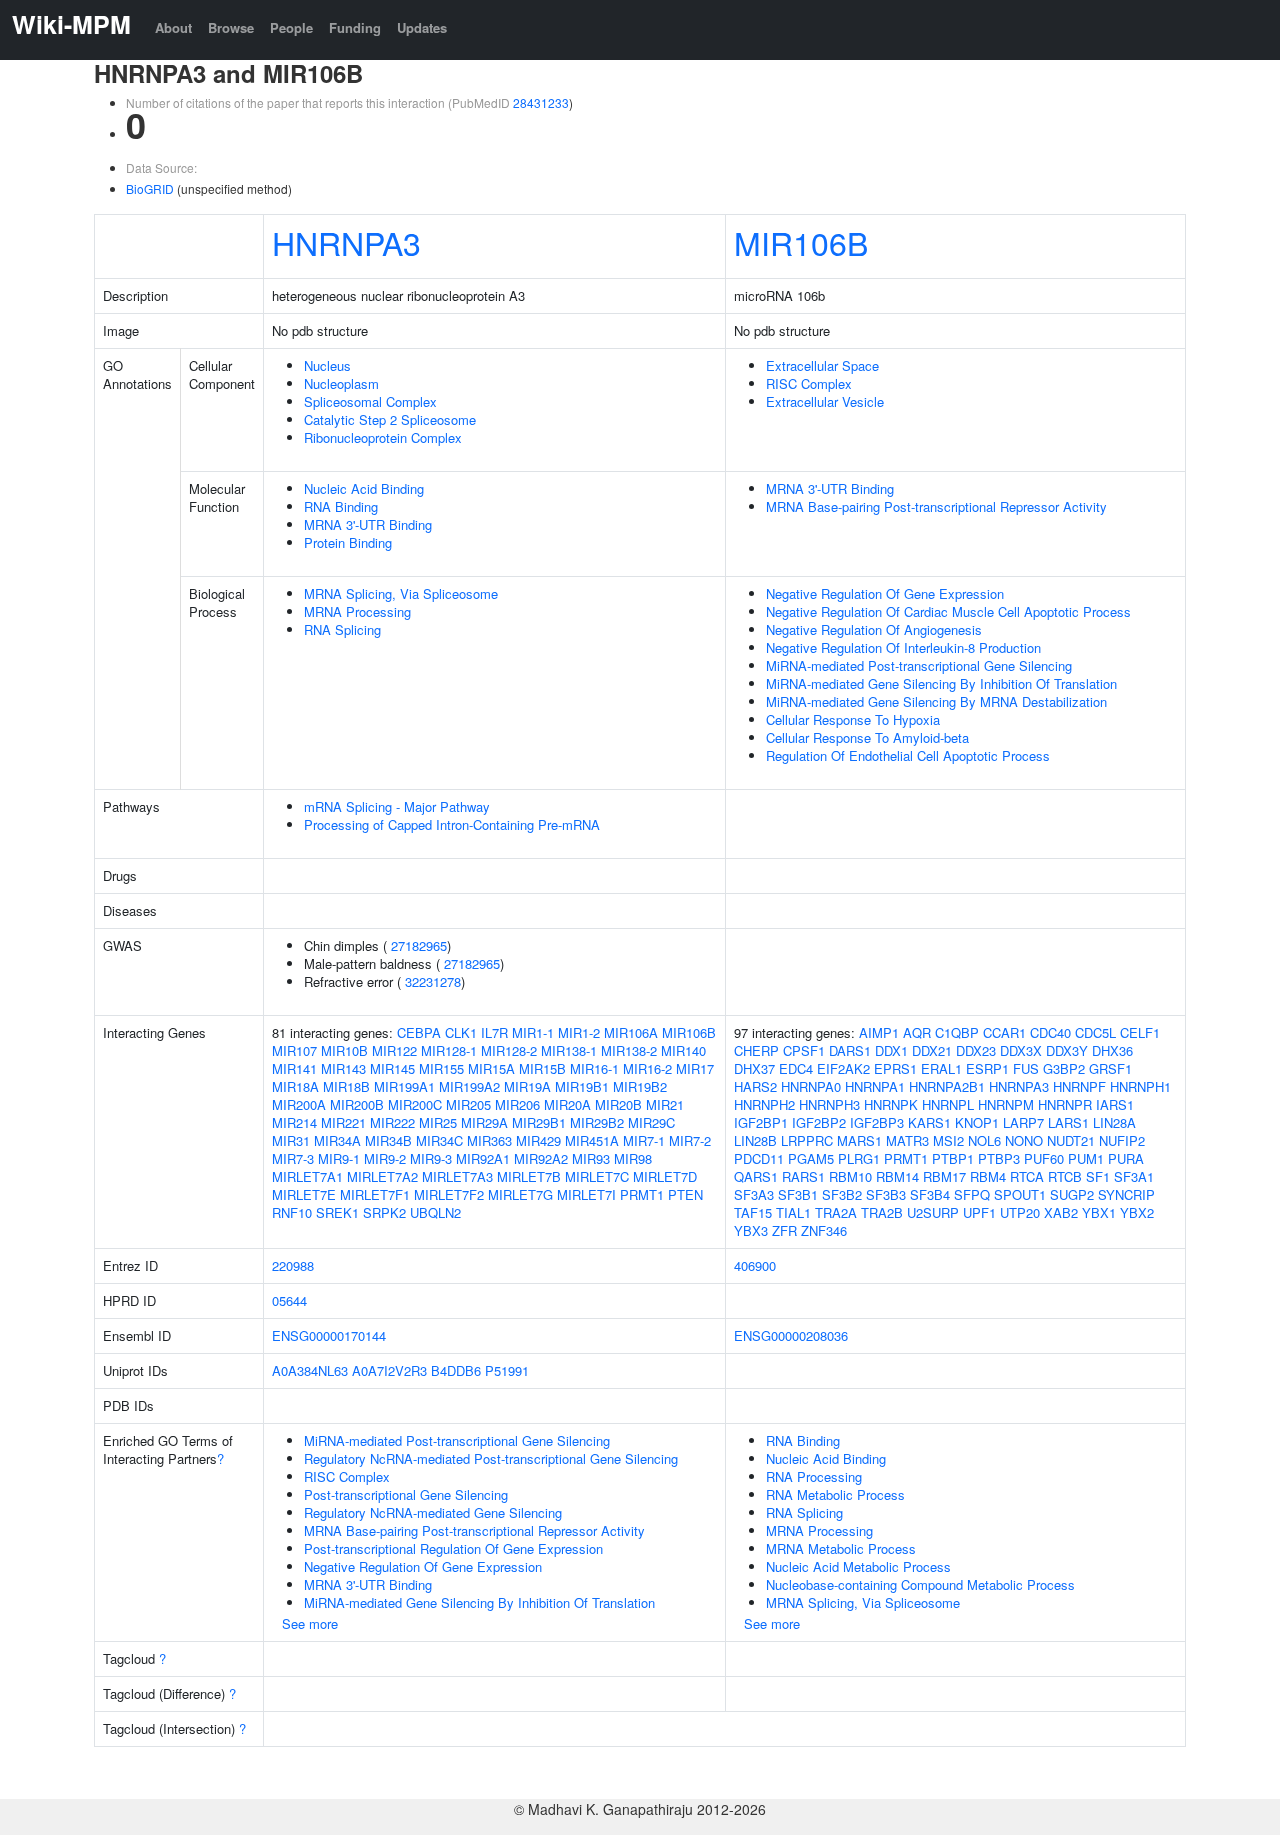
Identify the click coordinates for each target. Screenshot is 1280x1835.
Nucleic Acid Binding (364, 488)
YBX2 (1137, 1212)
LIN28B (755, 1140)
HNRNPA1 (875, 1086)
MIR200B (357, 1104)
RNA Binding (341, 506)
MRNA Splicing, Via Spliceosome (401, 593)
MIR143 (343, 1068)
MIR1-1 (533, 1032)
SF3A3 (754, 1194)
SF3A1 (1134, 1176)
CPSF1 (804, 1050)
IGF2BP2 (819, 1122)
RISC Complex (809, 383)
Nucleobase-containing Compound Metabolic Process (920, 1584)
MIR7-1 (644, 1140)
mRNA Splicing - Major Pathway (397, 806)
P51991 (507, 1370)
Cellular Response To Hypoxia (853, 719)
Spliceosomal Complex (370, 401)
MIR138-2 (629, 1050)
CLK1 (461, 1032)
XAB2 (1061, 1212)
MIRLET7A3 (457, 1176)
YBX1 (1099, 1212)
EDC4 (796, 1068)
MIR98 (633, 1158)
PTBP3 (999, 1158)
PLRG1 (859, 1158)
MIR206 (517, 1104)
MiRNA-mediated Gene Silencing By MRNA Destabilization (936, 701)
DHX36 (1112, 1050)
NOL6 (984, 1140)
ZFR (784, 1230)
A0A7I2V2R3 (389, 1370)
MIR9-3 (431, 1158)
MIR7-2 (690, 1140)
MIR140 (683, 1050)
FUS (1026, 1068)
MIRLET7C (597, 1176)
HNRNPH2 (764, 1104)
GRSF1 (1110, 1068)
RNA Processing (814, 1476)
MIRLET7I (586, 1194)
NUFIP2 (1122, 1140)
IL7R (494, 1032)
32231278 (433, 981)
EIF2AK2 (843, 1068)
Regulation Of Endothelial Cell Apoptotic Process (908, 755)
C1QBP (957, 1032)
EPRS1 (895, 1068)
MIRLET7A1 (307, 1176)
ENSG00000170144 (329, 1335)
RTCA (1027, 1176)
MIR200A (299, 1104)
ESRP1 (987, 1068)
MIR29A (484, 1122)
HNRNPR (1065, 1104)
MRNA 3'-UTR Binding (368, 524)
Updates (422, 27)
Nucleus (327, 365)
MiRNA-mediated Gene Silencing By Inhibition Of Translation (941, 683)
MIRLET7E (304, 1194)
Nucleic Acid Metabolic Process (858, 1566)
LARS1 (1068, 1122)
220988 (293, 1265)
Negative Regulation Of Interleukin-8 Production (903, 647)
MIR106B (801, 242)
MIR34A (337, 1140)
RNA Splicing (342, 629)
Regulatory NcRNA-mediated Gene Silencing (433, 1512)
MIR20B (618, 1104)
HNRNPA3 (346, 242)
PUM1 (1086, 1158)
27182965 (419, 945)
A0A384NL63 (310, 1370)
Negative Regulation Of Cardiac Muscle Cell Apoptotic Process (948, 611)
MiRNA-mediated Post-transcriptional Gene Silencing (919, 665)
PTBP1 (953, 1158)
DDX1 (891, 1050)
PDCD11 (759, 1158)
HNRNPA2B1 (947, 1086)
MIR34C (439, 1140)
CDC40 (1050, 1032)
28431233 (541, 102)
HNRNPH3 (829, 1104)
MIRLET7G (520, 1194)
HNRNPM (1006, 1104)
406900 (755, 1265)
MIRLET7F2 (449, 1194)
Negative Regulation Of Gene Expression (885, 593)
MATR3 (907, 1140)
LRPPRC (807, 1140)
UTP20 (1020, 1212)
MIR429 (538, 1140)
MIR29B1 (539, 1122)
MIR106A (631, 1032)
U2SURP (933, 1212)
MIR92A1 (483, 1158)
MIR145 (392, 1068)
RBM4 (988, 1176)
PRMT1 (642, 1194)
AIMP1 (879, 1032)
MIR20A (567, 1104)
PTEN (685, 1194)
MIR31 (291, 1140)
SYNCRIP (1126, 1194)
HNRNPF (1079, 1086)
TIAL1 (793, 1212)
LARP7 (1023, 1122)
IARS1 (1115, 1104)
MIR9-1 (339, 1158)
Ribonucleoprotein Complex (383, 437)
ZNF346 (824, 1230)
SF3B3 (886, 1194)
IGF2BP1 (761, 1122)
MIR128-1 (449, 1050)
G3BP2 (1064, 1068)
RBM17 (944, 1176)
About (173, 27)
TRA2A (836, 1212)
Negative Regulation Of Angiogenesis (874, 629)
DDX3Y (1067, 1050)
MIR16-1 (594, 1068)
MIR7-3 (293, 1158)
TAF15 (753, 1212)
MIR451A (592, 1140)
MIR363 (489, 1140)
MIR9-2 (385, 1158)
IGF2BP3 (877, 1122)
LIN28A (1114, 1122)
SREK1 (337, 1212)
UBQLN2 (435, 1212)
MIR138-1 (569, 1050)
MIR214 (294, 1122)
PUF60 (1044, 1158)
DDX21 (932, 1050)
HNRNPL (948, 1104)
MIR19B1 (582, 1086)
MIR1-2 (579, 1032)
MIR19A (527, 1086)
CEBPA (419, 1032)
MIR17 (695, 1068)
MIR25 (438, 1122)
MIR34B (388, 1140)
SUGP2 (1072, 1194)
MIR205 (468, 1104)
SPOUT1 (1020, 1194)
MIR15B (542, 1068)
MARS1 (859, 1140)
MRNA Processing (357, 611)
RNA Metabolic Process (835, 1494)
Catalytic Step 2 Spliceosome (390, 419)
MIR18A (295, 1086)
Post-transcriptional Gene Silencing (406, 1494)
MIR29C (651, 1122)
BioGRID (150, 188)
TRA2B (882, 1212)
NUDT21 (1071, 1140)
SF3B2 (842, 1194)
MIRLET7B (529, 1176)
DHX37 (754, 1068)
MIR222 (392, 1122)
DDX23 (976, 1050)
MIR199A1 (404, 1086)
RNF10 (292, 1212)
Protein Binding (348, 542)
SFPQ (972, 1194)
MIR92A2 (541, 1158)
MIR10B (344, 1050)
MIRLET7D (665, 1176)
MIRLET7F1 (375, 1194)
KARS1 (929, 1122)
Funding (355, 27)
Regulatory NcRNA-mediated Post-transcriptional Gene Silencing (491, 1458)
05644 (289, 1300)
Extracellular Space (822, 365)
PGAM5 (811, 1158)
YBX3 (751, 1230)
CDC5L (1095, 1032)
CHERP (756, 1050)
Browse (231, 27)
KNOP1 (977, 1122)
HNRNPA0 (811, 1086)
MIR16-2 (647, 1068)
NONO (1024, 1140)
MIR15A (491, 1068)
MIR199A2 (469, 1086)
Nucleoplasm (341, 383)
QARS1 (756, 1176)
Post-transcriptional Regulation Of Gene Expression (453, 1548)
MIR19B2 (640, 1086)
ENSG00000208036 (791, 1335)
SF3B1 (798, 1194)
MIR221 (343, 1122)
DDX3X (1021, 1050)
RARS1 (803, 1176)
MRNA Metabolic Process (841, 1548)
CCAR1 (1004, 1032)
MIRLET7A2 (382, 1176)
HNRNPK (891, 1104)
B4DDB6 (456, 1370)
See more (310, 1623)
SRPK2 (384, 1212)
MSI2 (948, 1140)
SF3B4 (930, 1194)
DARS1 (850, 1050)
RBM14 (897, 1176)
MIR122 (394, 1050)
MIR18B (346, 1086)
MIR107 (294, 1050)
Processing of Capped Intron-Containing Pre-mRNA (452, 824)
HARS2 (755, 1086)
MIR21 (665, 1104)
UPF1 (979, 1212)
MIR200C (415, 1104)
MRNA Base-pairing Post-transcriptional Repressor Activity (936, 506)
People (291, 27)
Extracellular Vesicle (825, 401)
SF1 (1098, 1176)
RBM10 (850, 1176)
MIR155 (441, 1068)
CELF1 (1140, 1032)
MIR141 (294, 1068)
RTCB (1065, 1176)
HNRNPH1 (1140, 1086)
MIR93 (591, 1158)
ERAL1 (941, 1068)
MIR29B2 (597, 1122)
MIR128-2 (509, 1050)
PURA (1126, 1158)
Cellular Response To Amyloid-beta (867, 737)
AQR (917, 1032)
